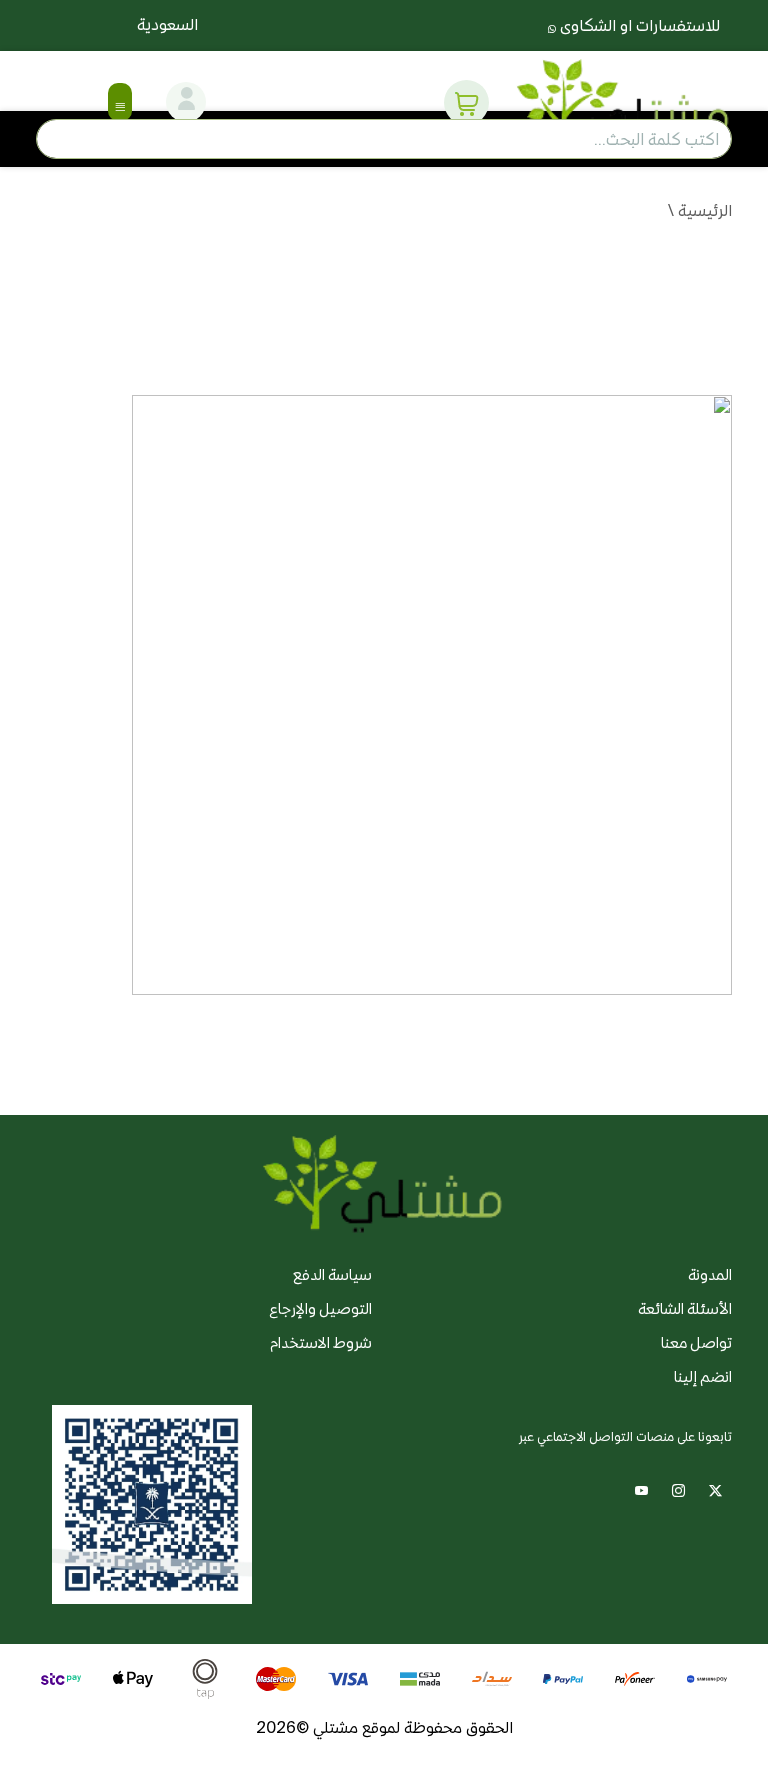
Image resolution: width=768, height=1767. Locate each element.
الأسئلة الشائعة (685, 1308)
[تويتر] (715, 1488)
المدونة (710, 1274)
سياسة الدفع (332, 1274)
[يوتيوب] (641, 1488)
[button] (467, 102)
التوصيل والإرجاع (320, 1308)
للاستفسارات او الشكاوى (638, 25)
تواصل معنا (696, 1342)
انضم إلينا (703, 1376)
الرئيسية (705, 210)
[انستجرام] (678, 1488)
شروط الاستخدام (321, 1342)
